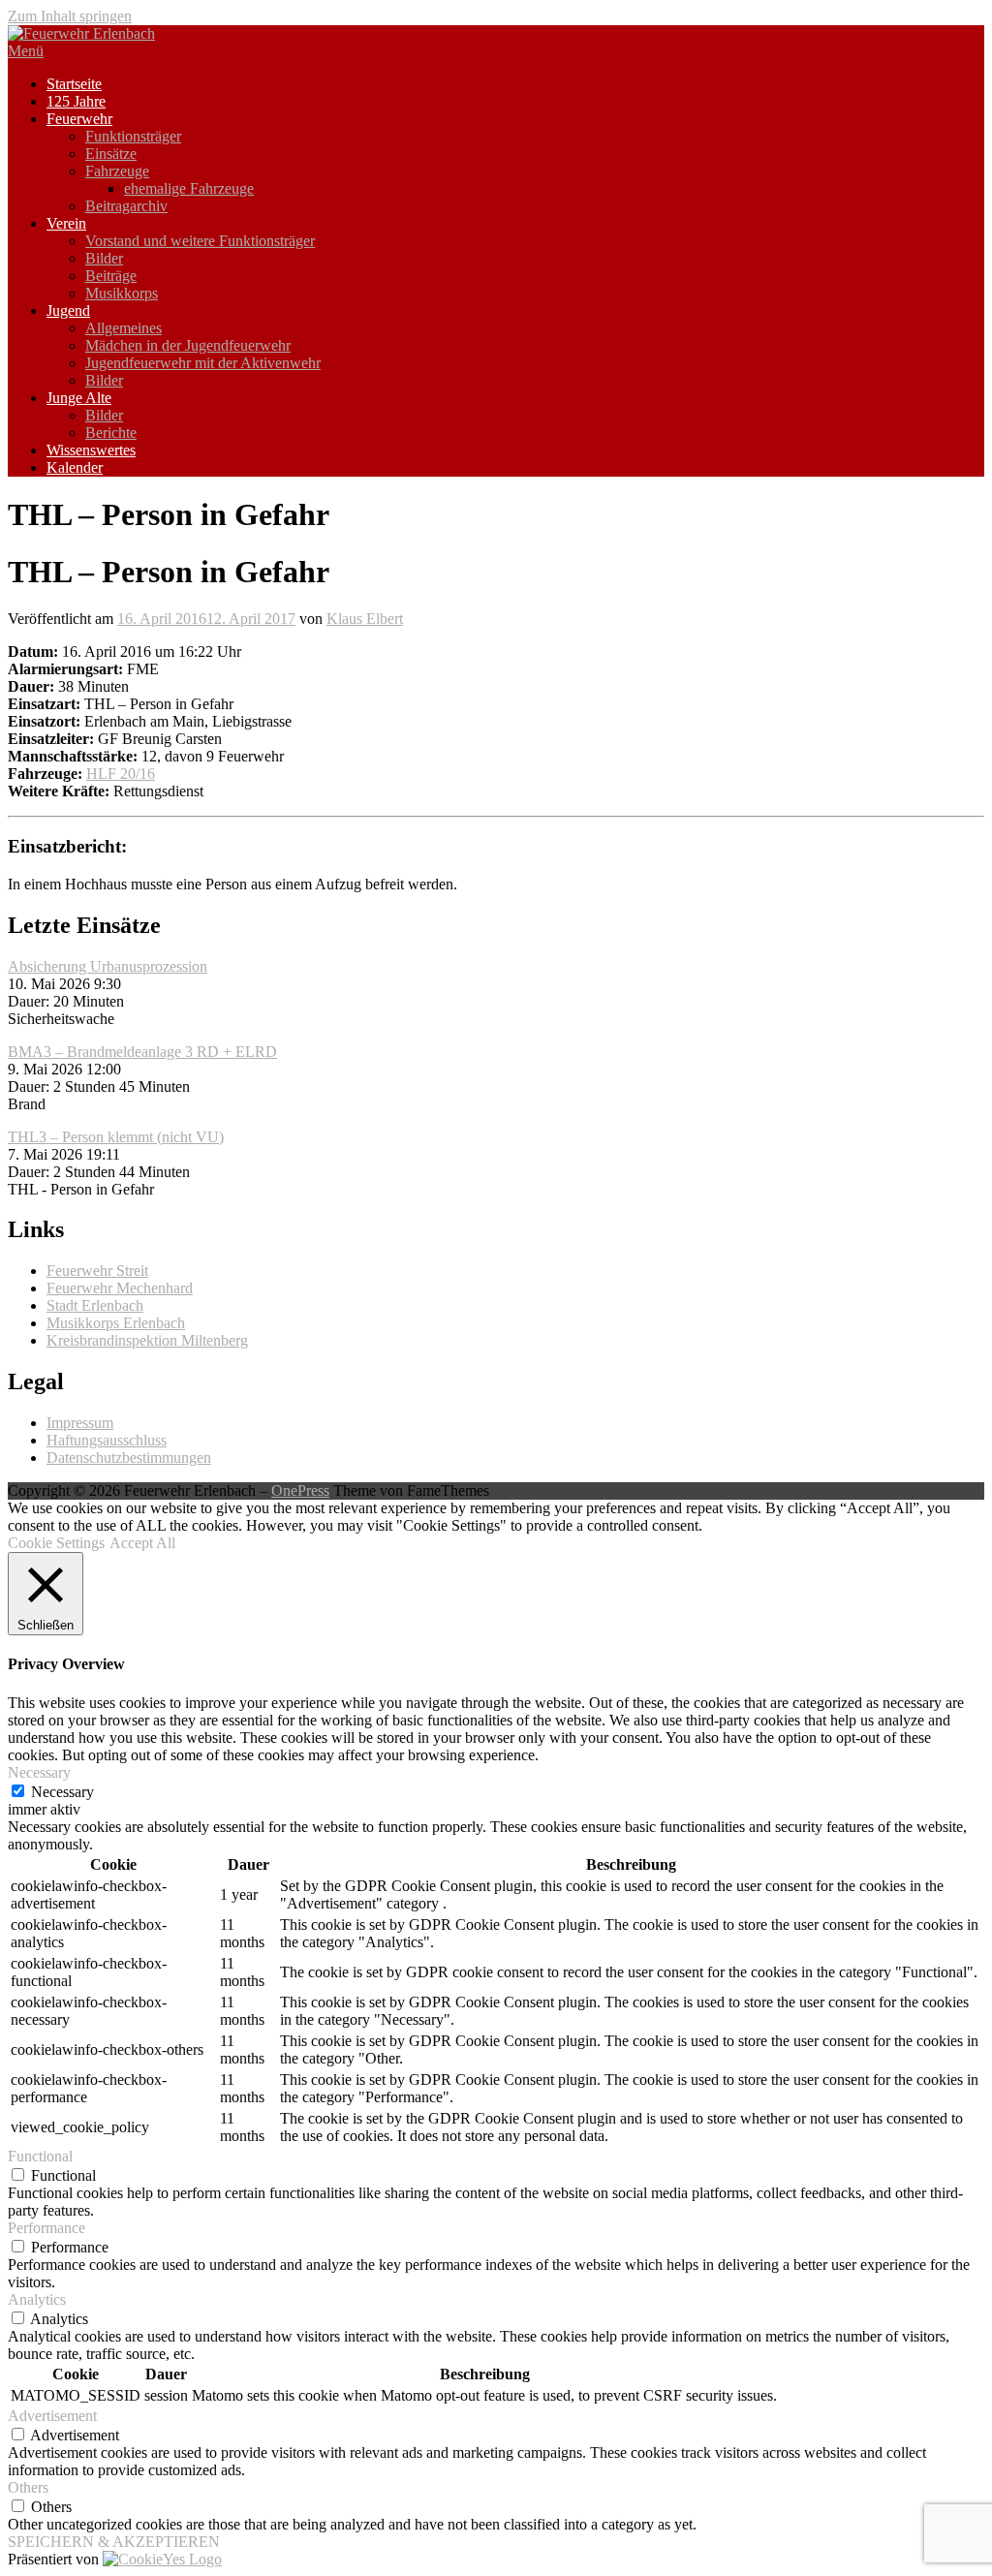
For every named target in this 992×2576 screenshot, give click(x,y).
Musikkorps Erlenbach (116, 1323)
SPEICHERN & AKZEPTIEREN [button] (114, 2542)
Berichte (111, 433)
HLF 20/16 (121, 774)
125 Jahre (76, 101)
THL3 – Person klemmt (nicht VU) (116, 1137)
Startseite (74, 84)
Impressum (80, 1423)
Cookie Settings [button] (56, 1543)
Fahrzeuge (117, 171)
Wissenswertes (91, 450)
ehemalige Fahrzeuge (189, 188)
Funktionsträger (133, 136)
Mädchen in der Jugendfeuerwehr (188, 345)
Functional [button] (40, 2156)
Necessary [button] (39, 1772)
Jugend (68, 310)
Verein (66, 223)
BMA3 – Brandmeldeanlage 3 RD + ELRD (142, 1052)
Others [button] (28, 2487)
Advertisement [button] (52, 2416)
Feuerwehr (79, 119)
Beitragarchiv (126, 206)
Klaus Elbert (365, 619)
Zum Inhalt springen (70, 16)
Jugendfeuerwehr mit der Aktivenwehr (203, 363)
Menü (26, 51)
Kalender (75, 467)
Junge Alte (79, 398)
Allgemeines (124, 328)
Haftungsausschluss (107, 1440)
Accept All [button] (142, 1543)
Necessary (62, 1792)
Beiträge (111, 276)
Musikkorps (122, 293)
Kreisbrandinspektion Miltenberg (147, 1340)
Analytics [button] (37, 2299)
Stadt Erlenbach (95, 1305)
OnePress (300, 1490)
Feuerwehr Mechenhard (120, 1288)
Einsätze (111, 154)
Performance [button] (46, 2228)
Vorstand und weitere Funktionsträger (200, 241)
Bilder (104, 258)
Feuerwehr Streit (97, 1271)
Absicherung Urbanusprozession (108, 966)
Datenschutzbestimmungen (129, 1458)
